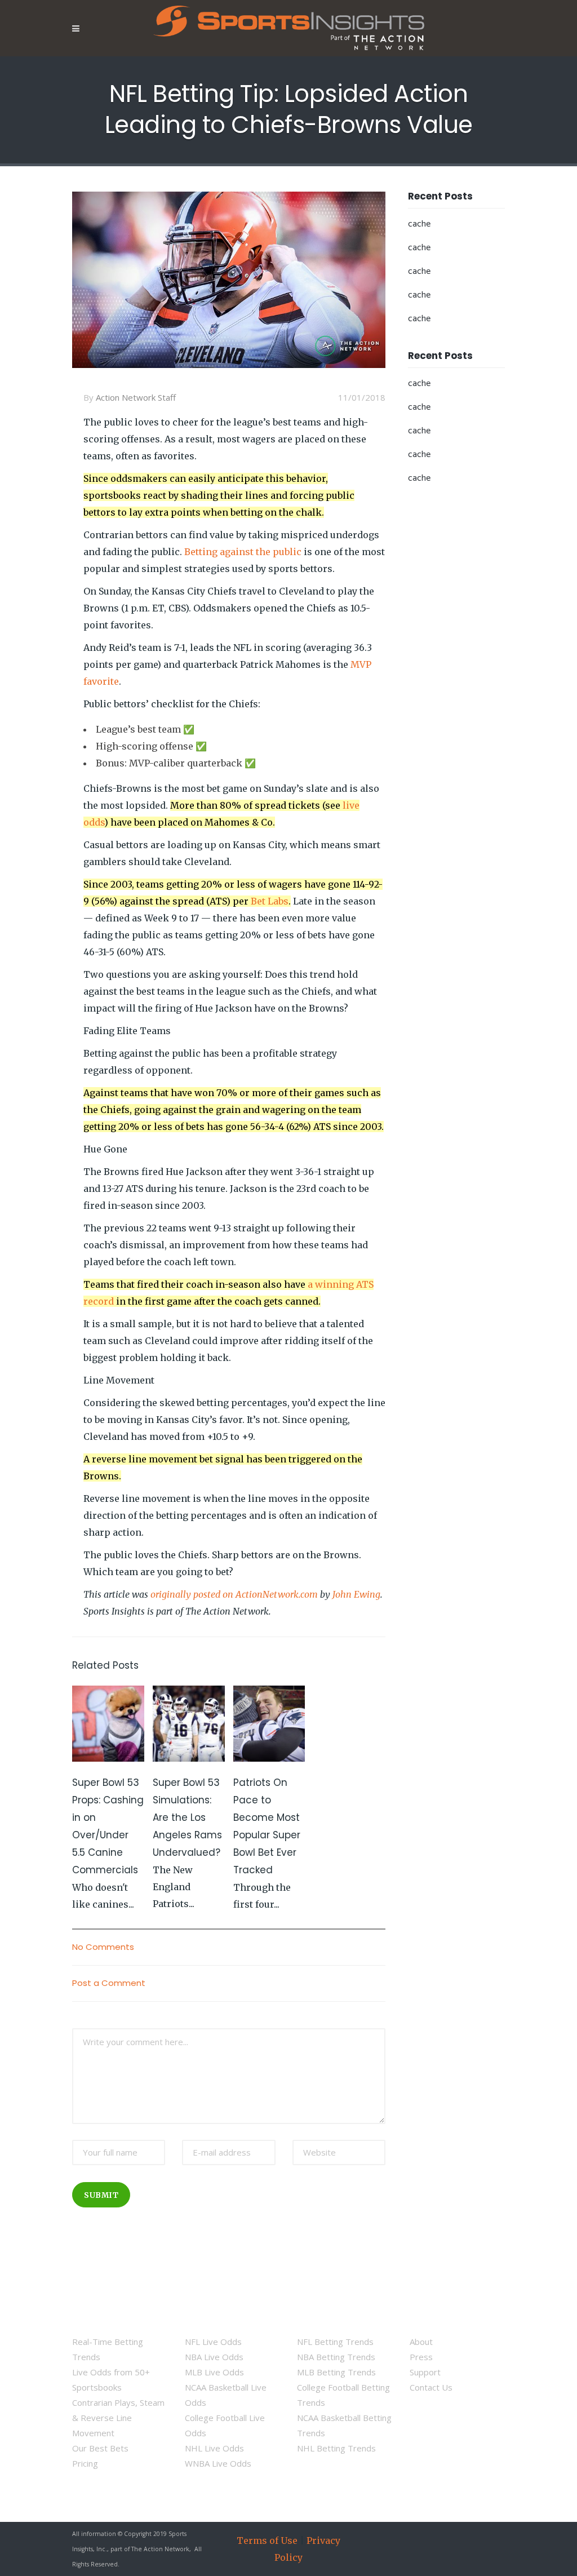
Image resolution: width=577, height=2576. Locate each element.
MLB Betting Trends (336, 2372)
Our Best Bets (100, 2448)
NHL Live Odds (214, 2448)
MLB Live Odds (214, 2372)
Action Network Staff (136, 397)
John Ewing (356, 1594)
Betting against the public (243, 552)
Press (421, 2357)
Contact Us (431, 2387)
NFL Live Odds (213, 2342)
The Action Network (160, 2549)
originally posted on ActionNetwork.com (234, 1594)
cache (419, 224)
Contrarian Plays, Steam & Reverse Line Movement (118, 2418)
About (421, 2342)
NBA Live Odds (214, 2357)
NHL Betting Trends (336, 2448)
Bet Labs (270, 901)
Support (425, 2372)
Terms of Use (267, 2540)
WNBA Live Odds (218, 2463)
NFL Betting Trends (335, 2342)
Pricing (85, 2463)
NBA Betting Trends (336, 2357)
